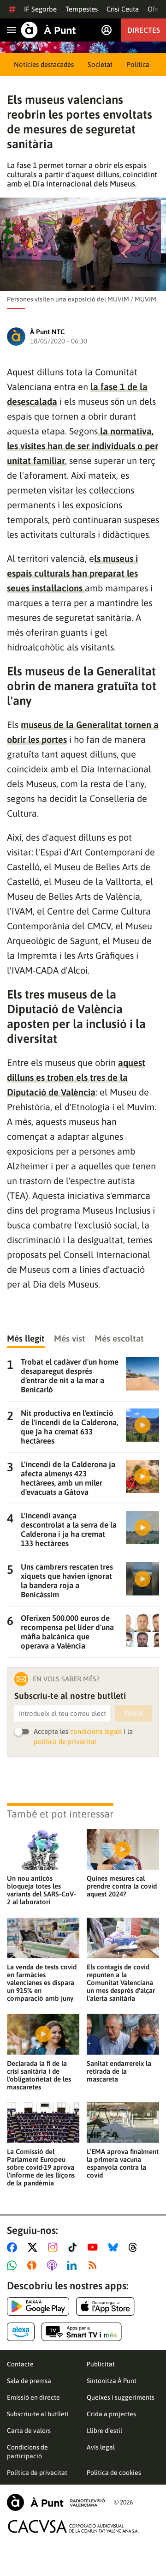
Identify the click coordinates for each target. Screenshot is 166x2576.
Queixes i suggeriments (121, 2397)
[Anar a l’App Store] (105, 2306)
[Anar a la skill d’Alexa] (21, 2332)
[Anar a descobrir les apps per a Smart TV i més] (82, 2332)
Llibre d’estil (104, 2431)
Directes (144, 30)
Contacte (20, 2364)
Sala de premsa (29, 2381)
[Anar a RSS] (95, 2265)
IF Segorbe (40, 9)
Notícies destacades (44, 64)
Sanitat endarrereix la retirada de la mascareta (119, 2071)
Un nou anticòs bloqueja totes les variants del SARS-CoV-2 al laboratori (41, 1890)
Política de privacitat (37, 2473)
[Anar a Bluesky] (115, 2247)
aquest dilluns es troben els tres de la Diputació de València (76, 1077)
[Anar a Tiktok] (74, 2247)
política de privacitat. (66, 1742)
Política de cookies (114, 2473)
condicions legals (96, 1731)
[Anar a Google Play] (38, 2306)
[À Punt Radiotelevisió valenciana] (56, 2502)
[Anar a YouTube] (95, 2247)
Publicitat (101, 2364)
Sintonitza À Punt (112, 2381)
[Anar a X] (34, 2247)
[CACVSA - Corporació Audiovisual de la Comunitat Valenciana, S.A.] (73, 2526)
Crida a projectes (111, 2414)
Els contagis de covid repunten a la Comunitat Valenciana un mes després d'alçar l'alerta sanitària (121, 1983)
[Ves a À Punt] (48, 30)
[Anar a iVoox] (34, 2265)
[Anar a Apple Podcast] (54, 2265)
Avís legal (101, 2447)
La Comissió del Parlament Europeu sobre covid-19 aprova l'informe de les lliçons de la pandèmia (41, 2167)
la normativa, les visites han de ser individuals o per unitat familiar (83, 446)
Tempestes (82, 9)
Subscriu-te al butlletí (38, 2414)
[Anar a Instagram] (55, 2247)
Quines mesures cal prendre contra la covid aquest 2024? (122, 1886)
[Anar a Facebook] (14, 2247)
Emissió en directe (33, 2397)
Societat (100, 64)
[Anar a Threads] (135, 2247)
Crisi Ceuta (123, 9)
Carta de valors (29, 2431)
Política (138, 64)
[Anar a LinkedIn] (74, 2265)
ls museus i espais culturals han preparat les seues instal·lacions (72, 573)
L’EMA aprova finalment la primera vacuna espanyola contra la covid (123, 2163)
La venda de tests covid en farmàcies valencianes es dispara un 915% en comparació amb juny (42, 1983)
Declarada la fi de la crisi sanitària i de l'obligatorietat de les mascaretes (39, 2075)
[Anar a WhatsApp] (14, 2265)
